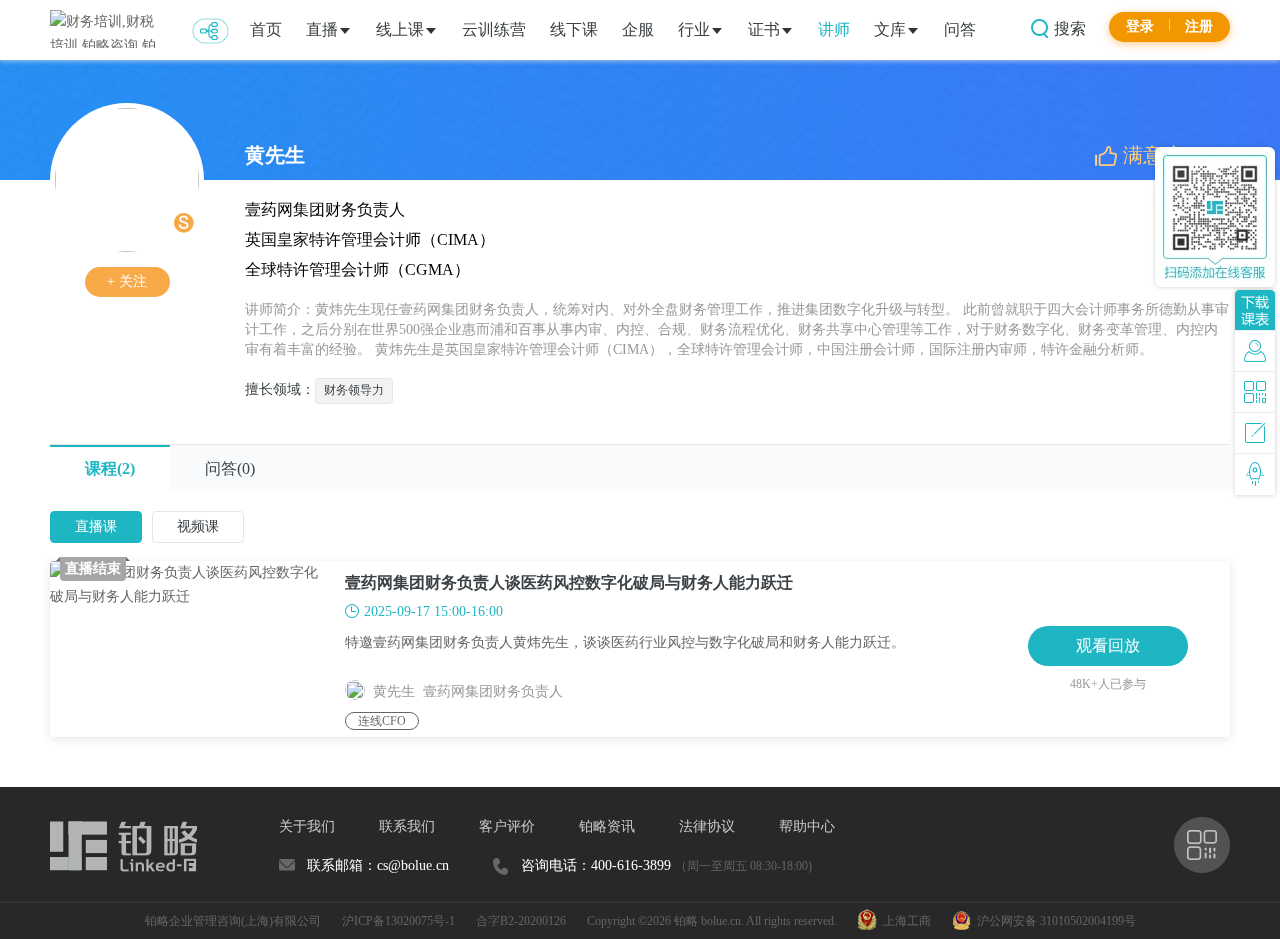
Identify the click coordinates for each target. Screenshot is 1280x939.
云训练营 (494, 29)
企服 (638, 29)
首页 (266, 29)
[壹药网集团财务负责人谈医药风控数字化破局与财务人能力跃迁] (197, 649)
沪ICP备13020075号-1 (398, 921)
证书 (764, 29)
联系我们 (407, 826)
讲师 (834, 29)
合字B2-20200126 (521, 921)
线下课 (574, 29)
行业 (694, 29)
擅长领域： (280, 389)
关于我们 (307, 826)
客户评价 (507, 826)
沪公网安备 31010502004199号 (1053, 921)
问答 (960, 29)
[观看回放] (1108, 622)
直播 (322, 29)
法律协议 (707, 826)
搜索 (1068, 28)
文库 (890, 29)
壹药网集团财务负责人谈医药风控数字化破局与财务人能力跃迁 (569, 582)
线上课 (400, 29)
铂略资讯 (607, 826)
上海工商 (904, 921)
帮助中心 (807, 826)
